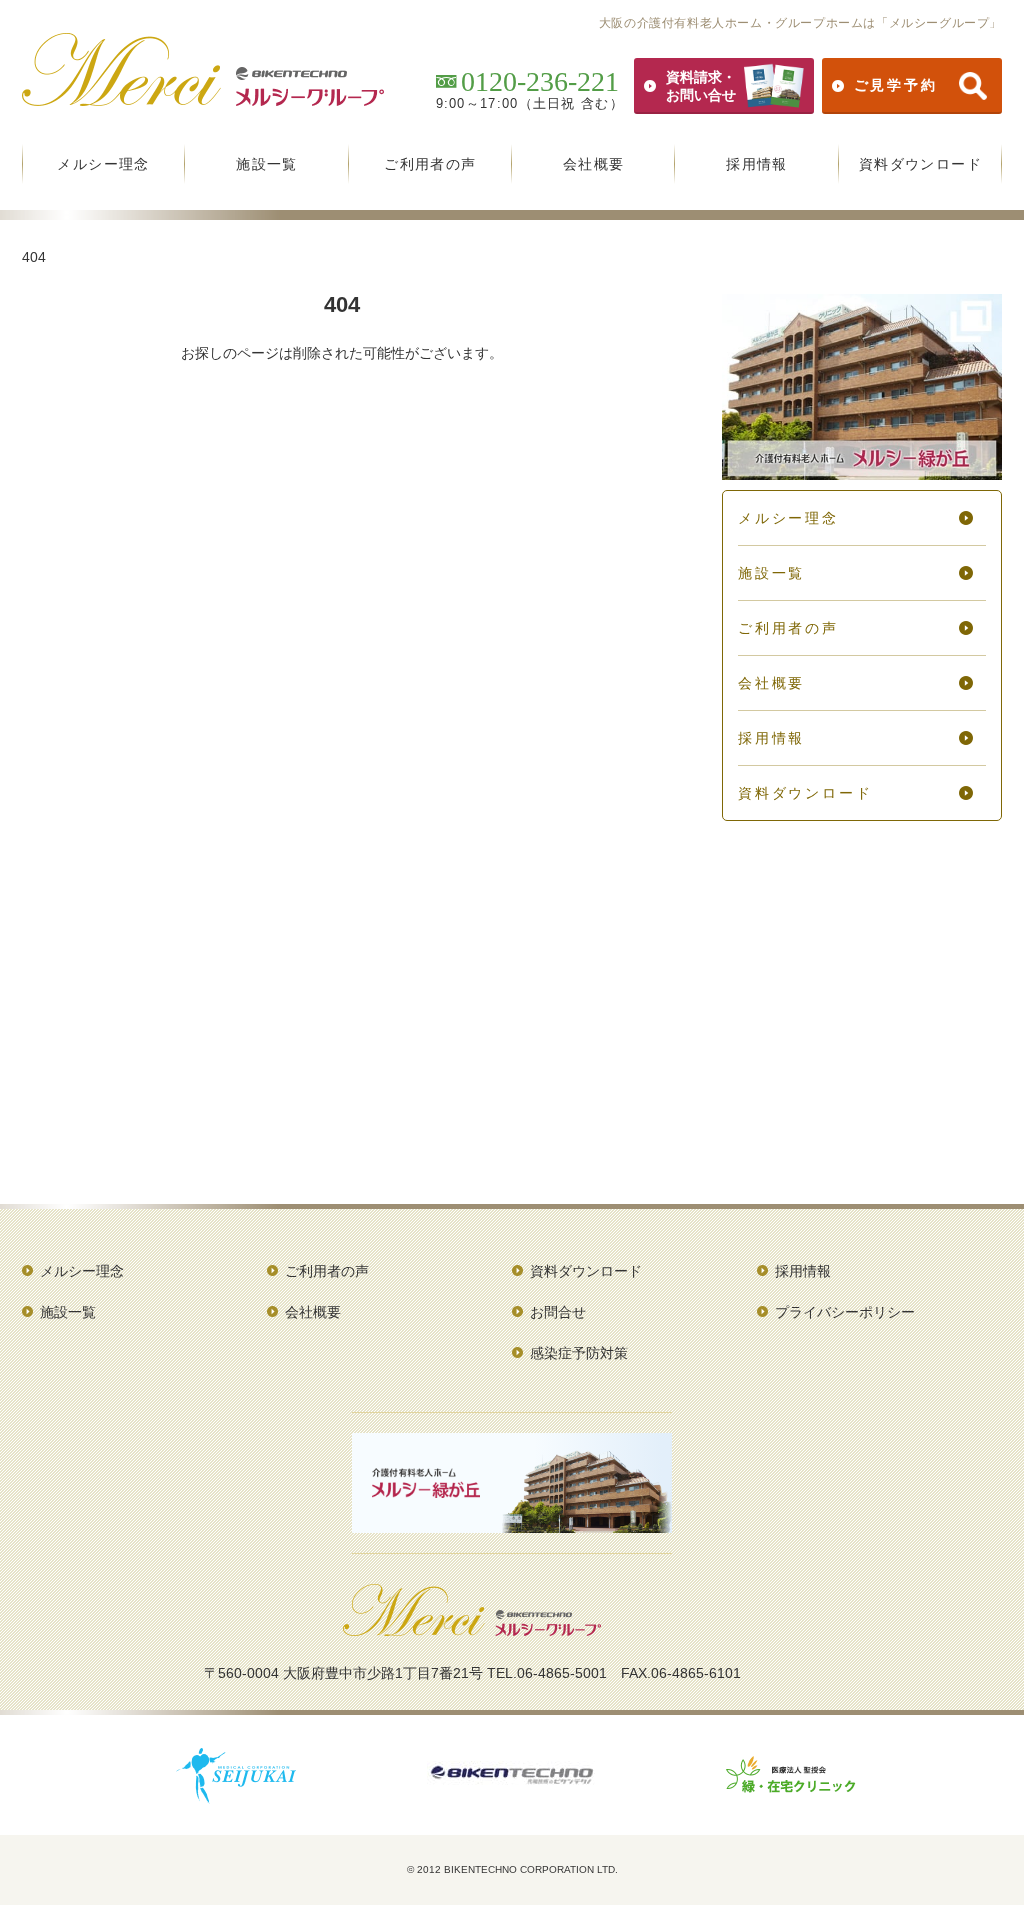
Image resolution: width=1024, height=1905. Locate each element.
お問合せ (558, 1312)
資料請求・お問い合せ (701, 86)
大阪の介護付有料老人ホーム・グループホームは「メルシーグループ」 (800, 23)
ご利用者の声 (430, 164)
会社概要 (594, 164)
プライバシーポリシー (845, 1312)
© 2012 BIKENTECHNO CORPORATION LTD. (512, 1869)
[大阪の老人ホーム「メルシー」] (203, 99)
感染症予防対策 (579, 1353)
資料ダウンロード (920, 164)
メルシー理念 (103, 164)
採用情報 (757, 164)
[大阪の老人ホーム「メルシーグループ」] (472, 1629)
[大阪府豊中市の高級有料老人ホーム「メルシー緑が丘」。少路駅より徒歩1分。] (862, 473)
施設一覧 (267, 164)
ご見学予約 (896, 85)
